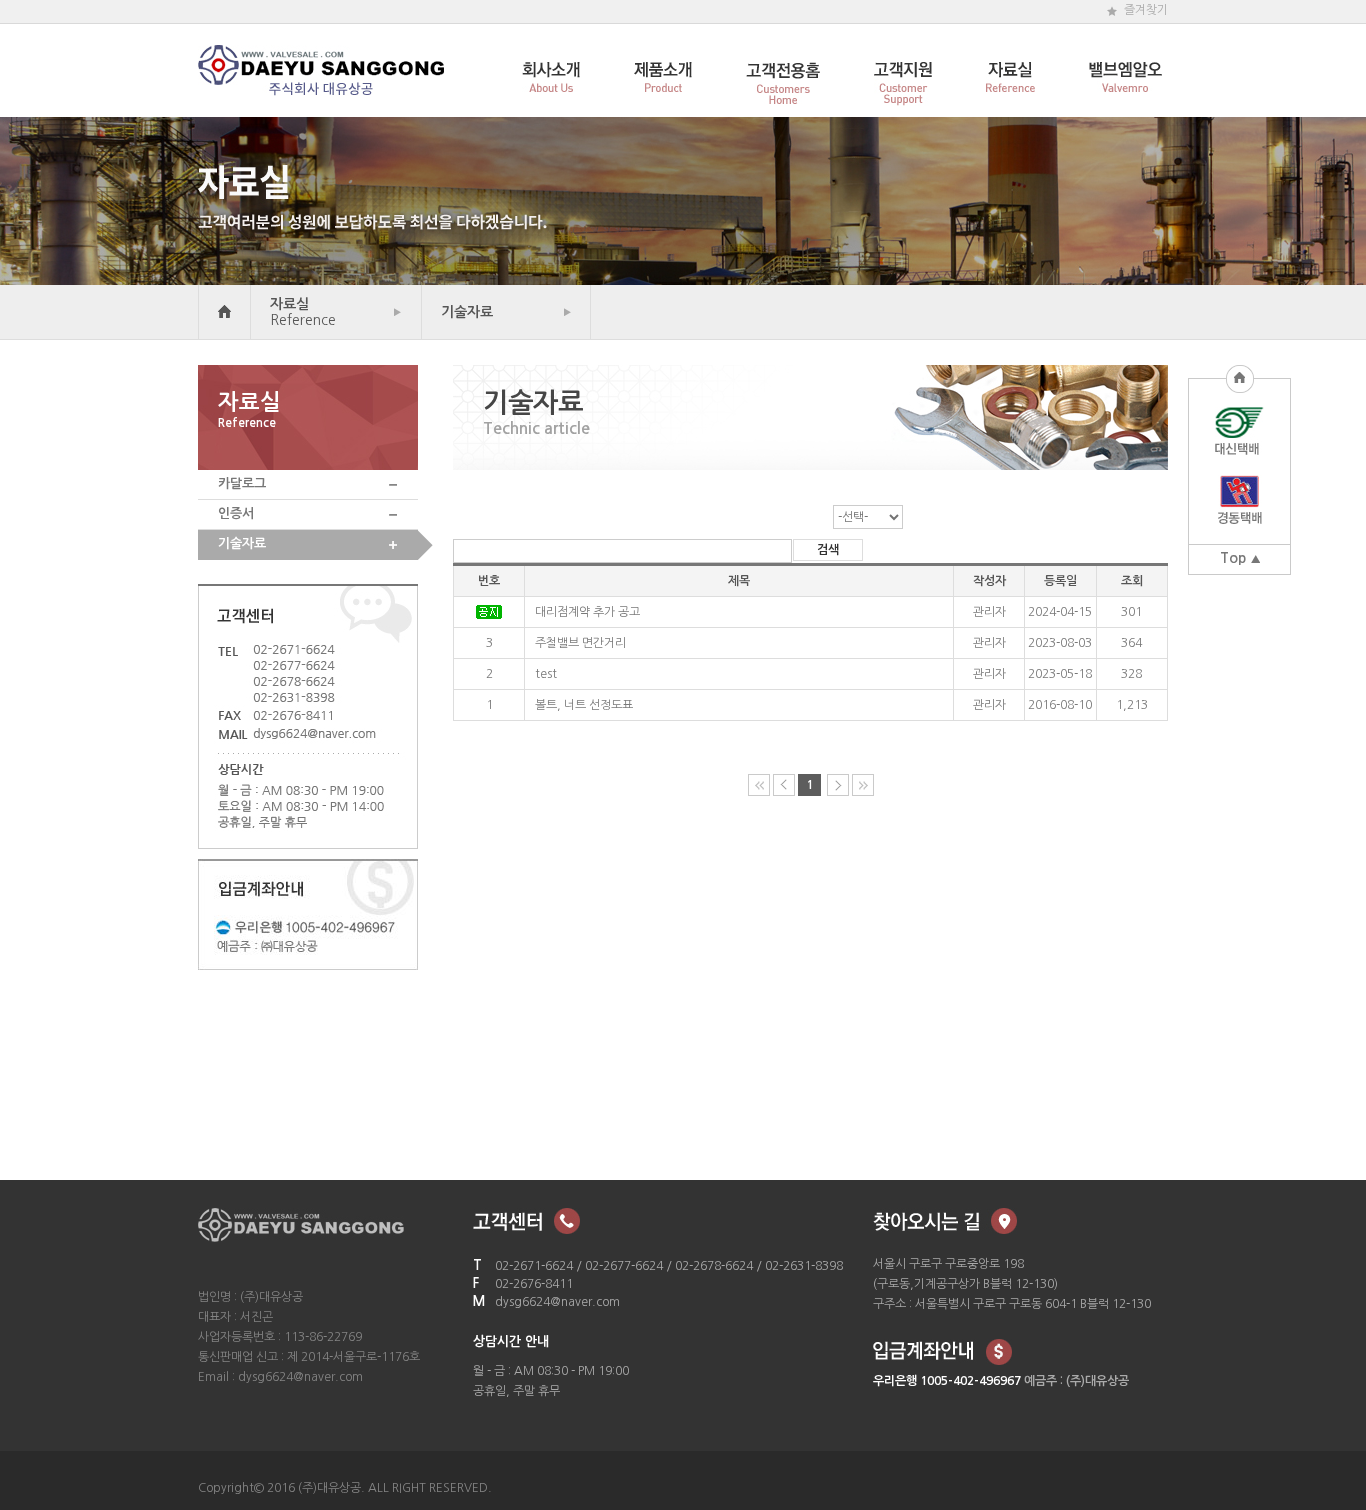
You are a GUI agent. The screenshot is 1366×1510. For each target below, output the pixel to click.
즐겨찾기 (1146, 10)
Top (1233, 558)
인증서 (236, 513)
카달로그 (242, 483)
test (546, 674)
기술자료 (467, 312)
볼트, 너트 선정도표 (584, 705)
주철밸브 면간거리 (580, 643)
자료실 (303, 312)
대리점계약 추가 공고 (587, 612)
